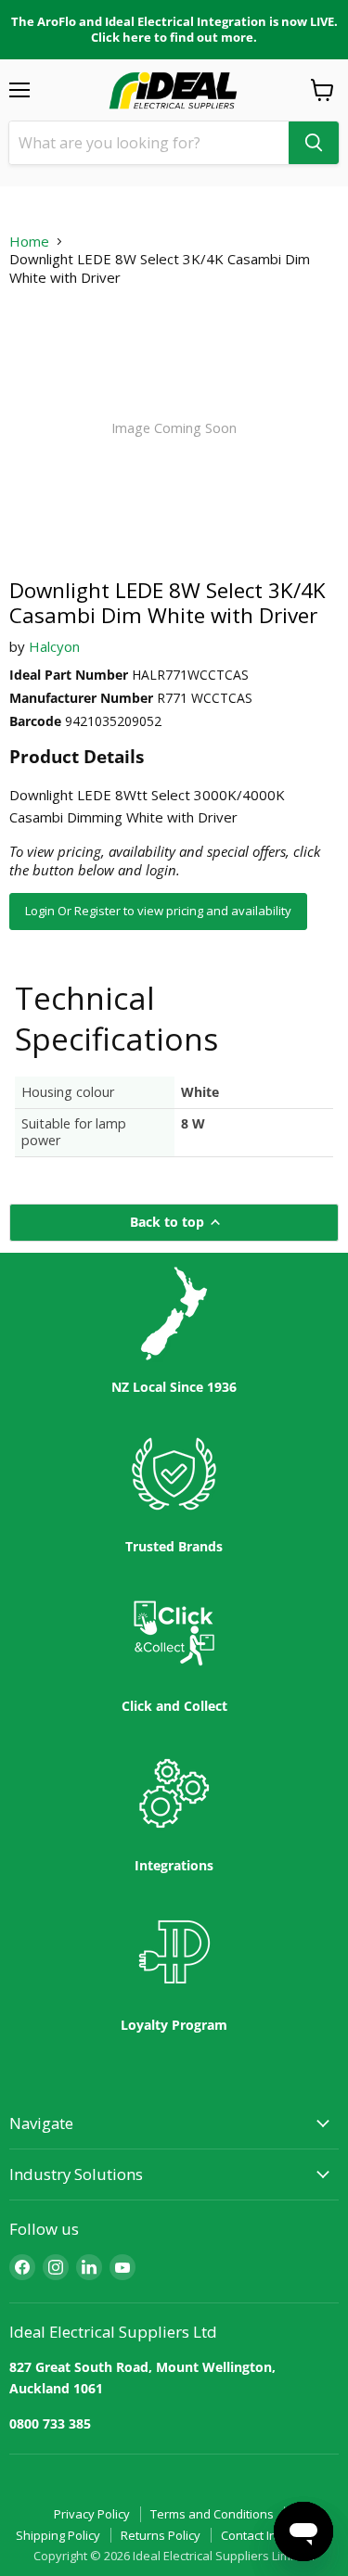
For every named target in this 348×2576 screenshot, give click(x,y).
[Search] (314, 143)
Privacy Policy (92, 2514)
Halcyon (54, 646)
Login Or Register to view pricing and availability (158, 911)
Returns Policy (161, 2535)
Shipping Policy (58, 2535)
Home (29, 242)
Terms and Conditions (212, 2514)
